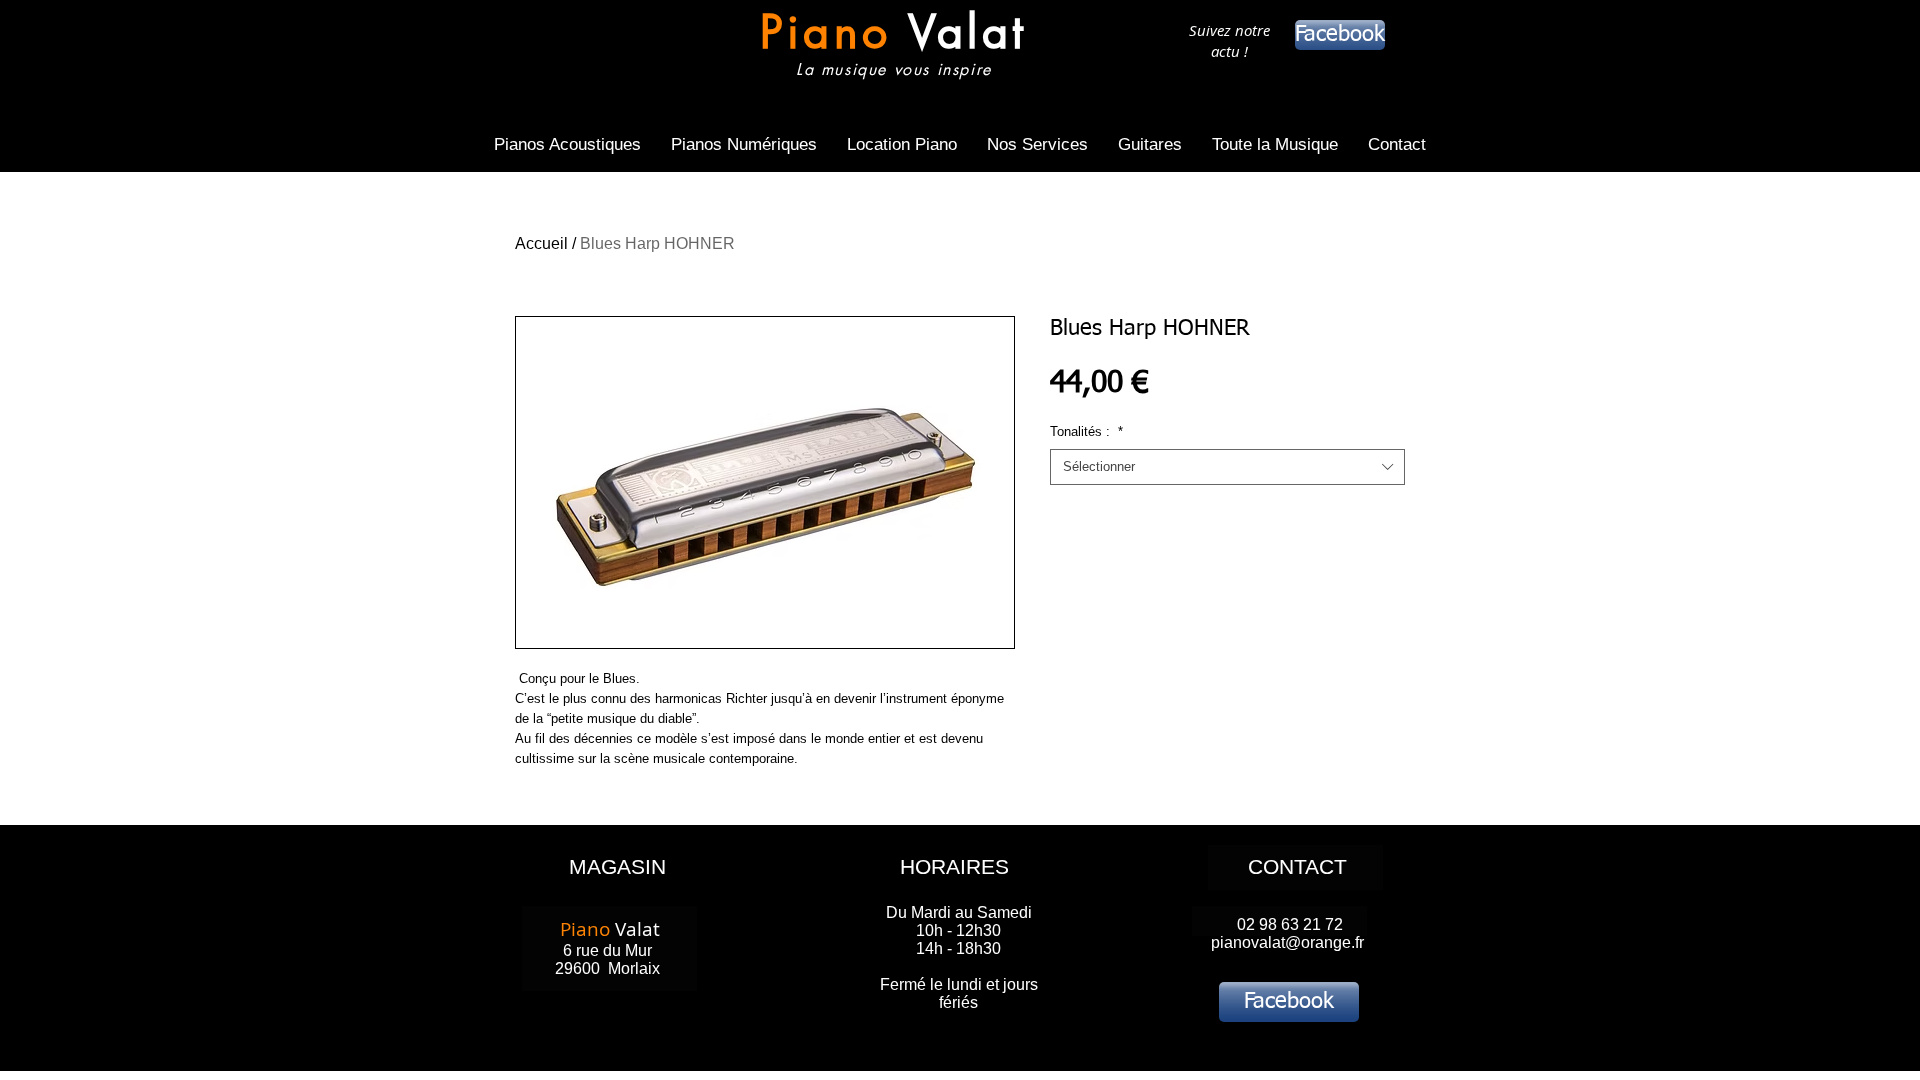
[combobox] (1227, 467)
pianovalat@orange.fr (1287, 942)
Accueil (541, 243)
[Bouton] (893, 47)
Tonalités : (1086, 431)
